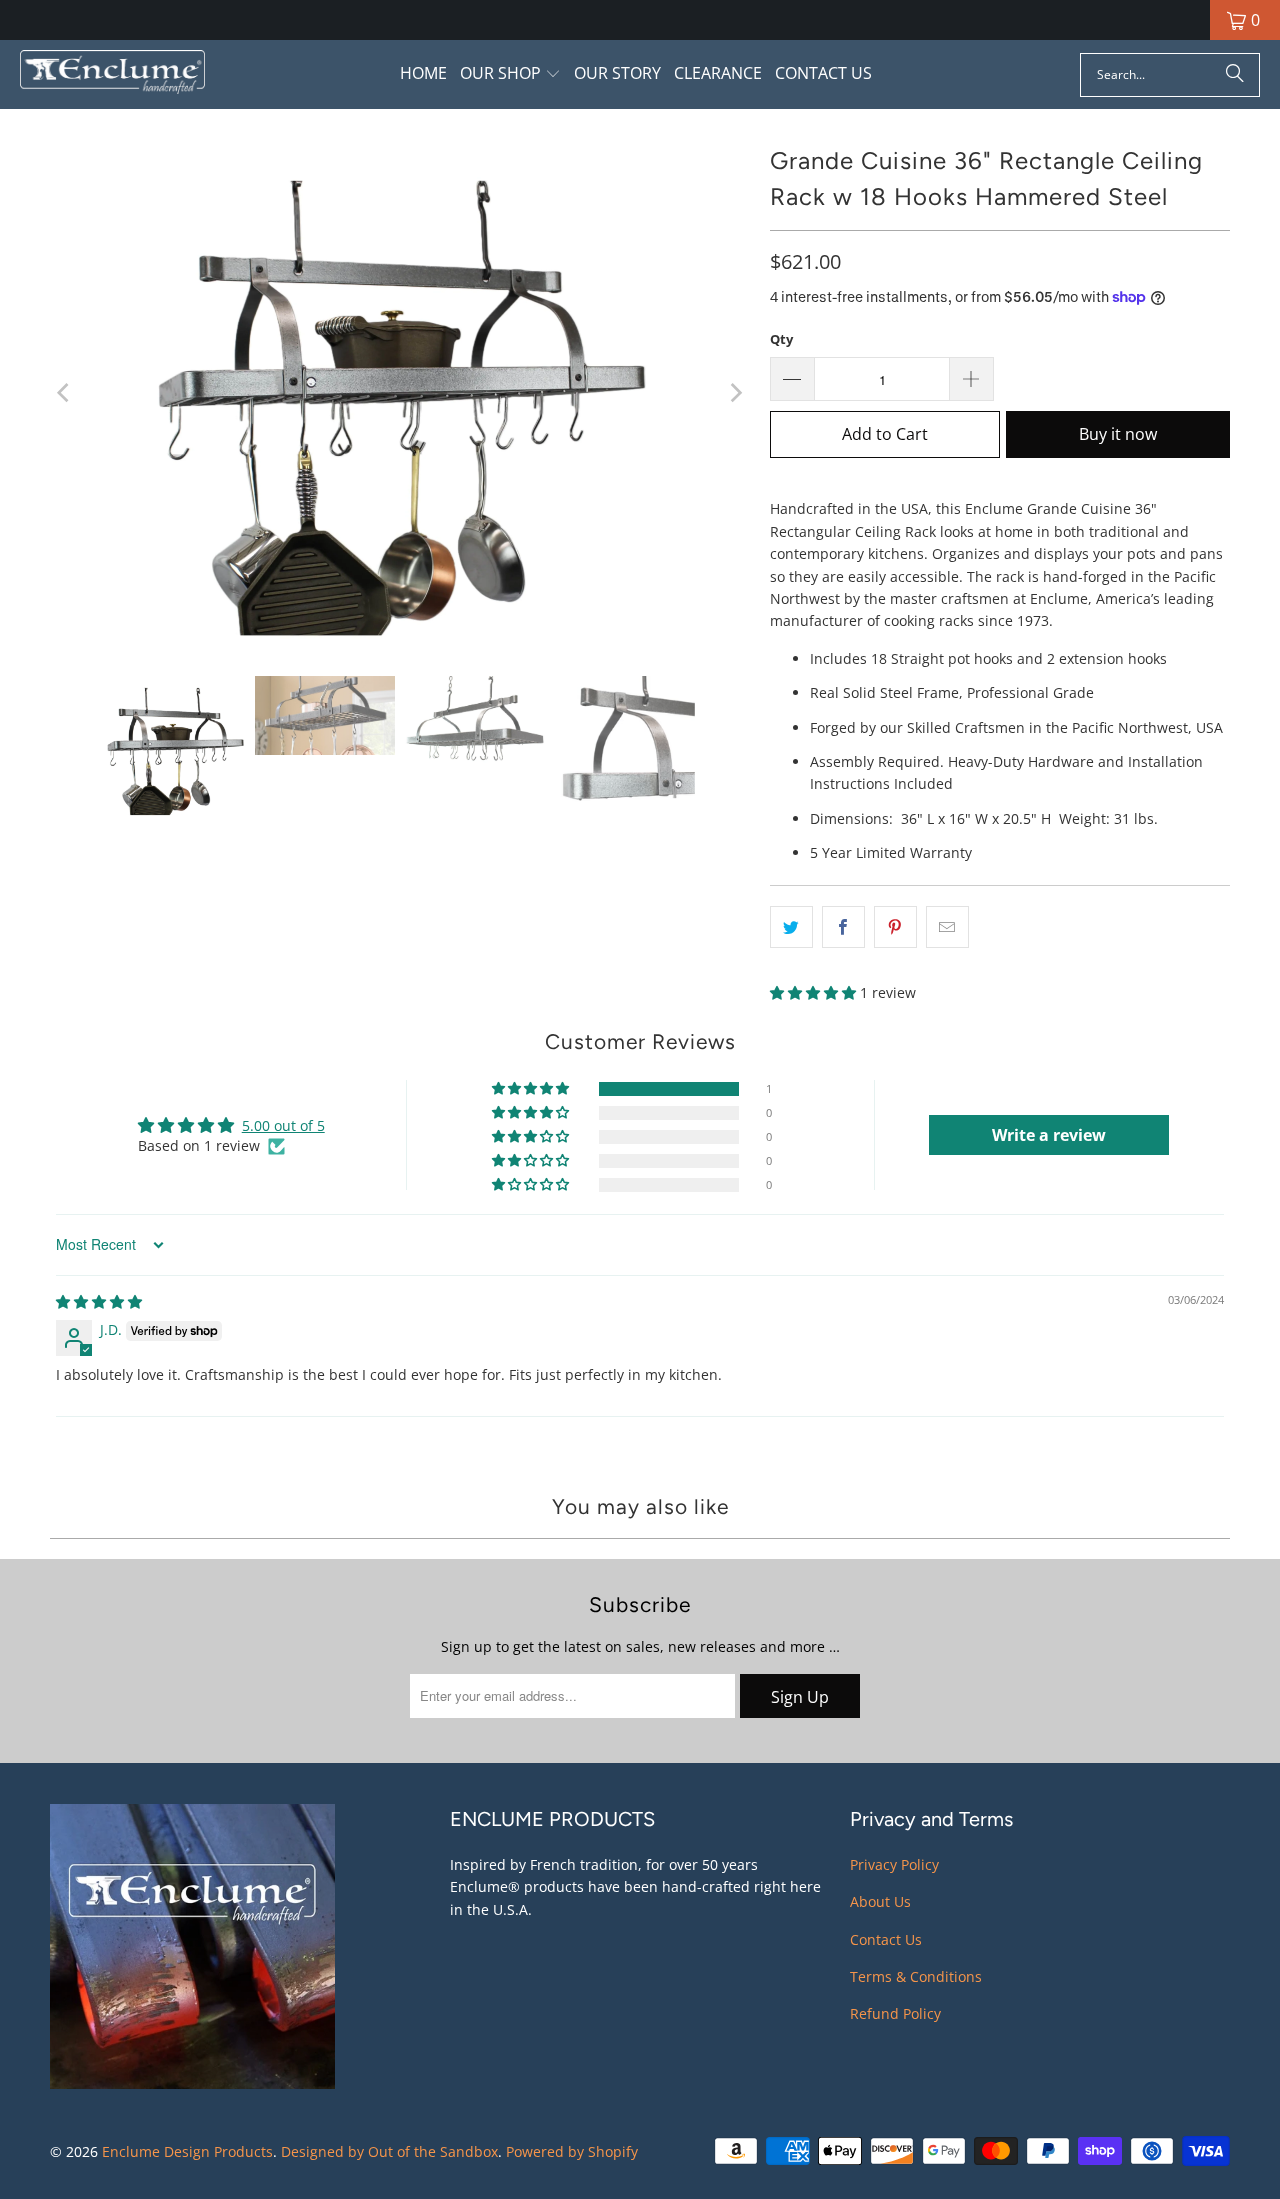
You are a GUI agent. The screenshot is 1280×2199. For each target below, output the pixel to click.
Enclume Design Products (187, 2151)
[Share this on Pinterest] (895, 927)
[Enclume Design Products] (112, 74)
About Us (880, 1901)
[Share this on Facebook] (843, 927)
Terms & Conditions (916, 1976)
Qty (781, 339)
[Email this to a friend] (947, 927)
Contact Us (886, 1939)
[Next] (735, 392)
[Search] (1235, 75)
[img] (99, 1301)
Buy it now (1118, 434)
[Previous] (65, 392)
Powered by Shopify (572, 2151)
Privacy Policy (894, 1864)
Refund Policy (895, 2013)
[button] (510, 74)
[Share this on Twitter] (791, 927)
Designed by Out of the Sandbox (389, 2151)
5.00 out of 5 (283, 1125)
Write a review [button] (1049, 1135)
